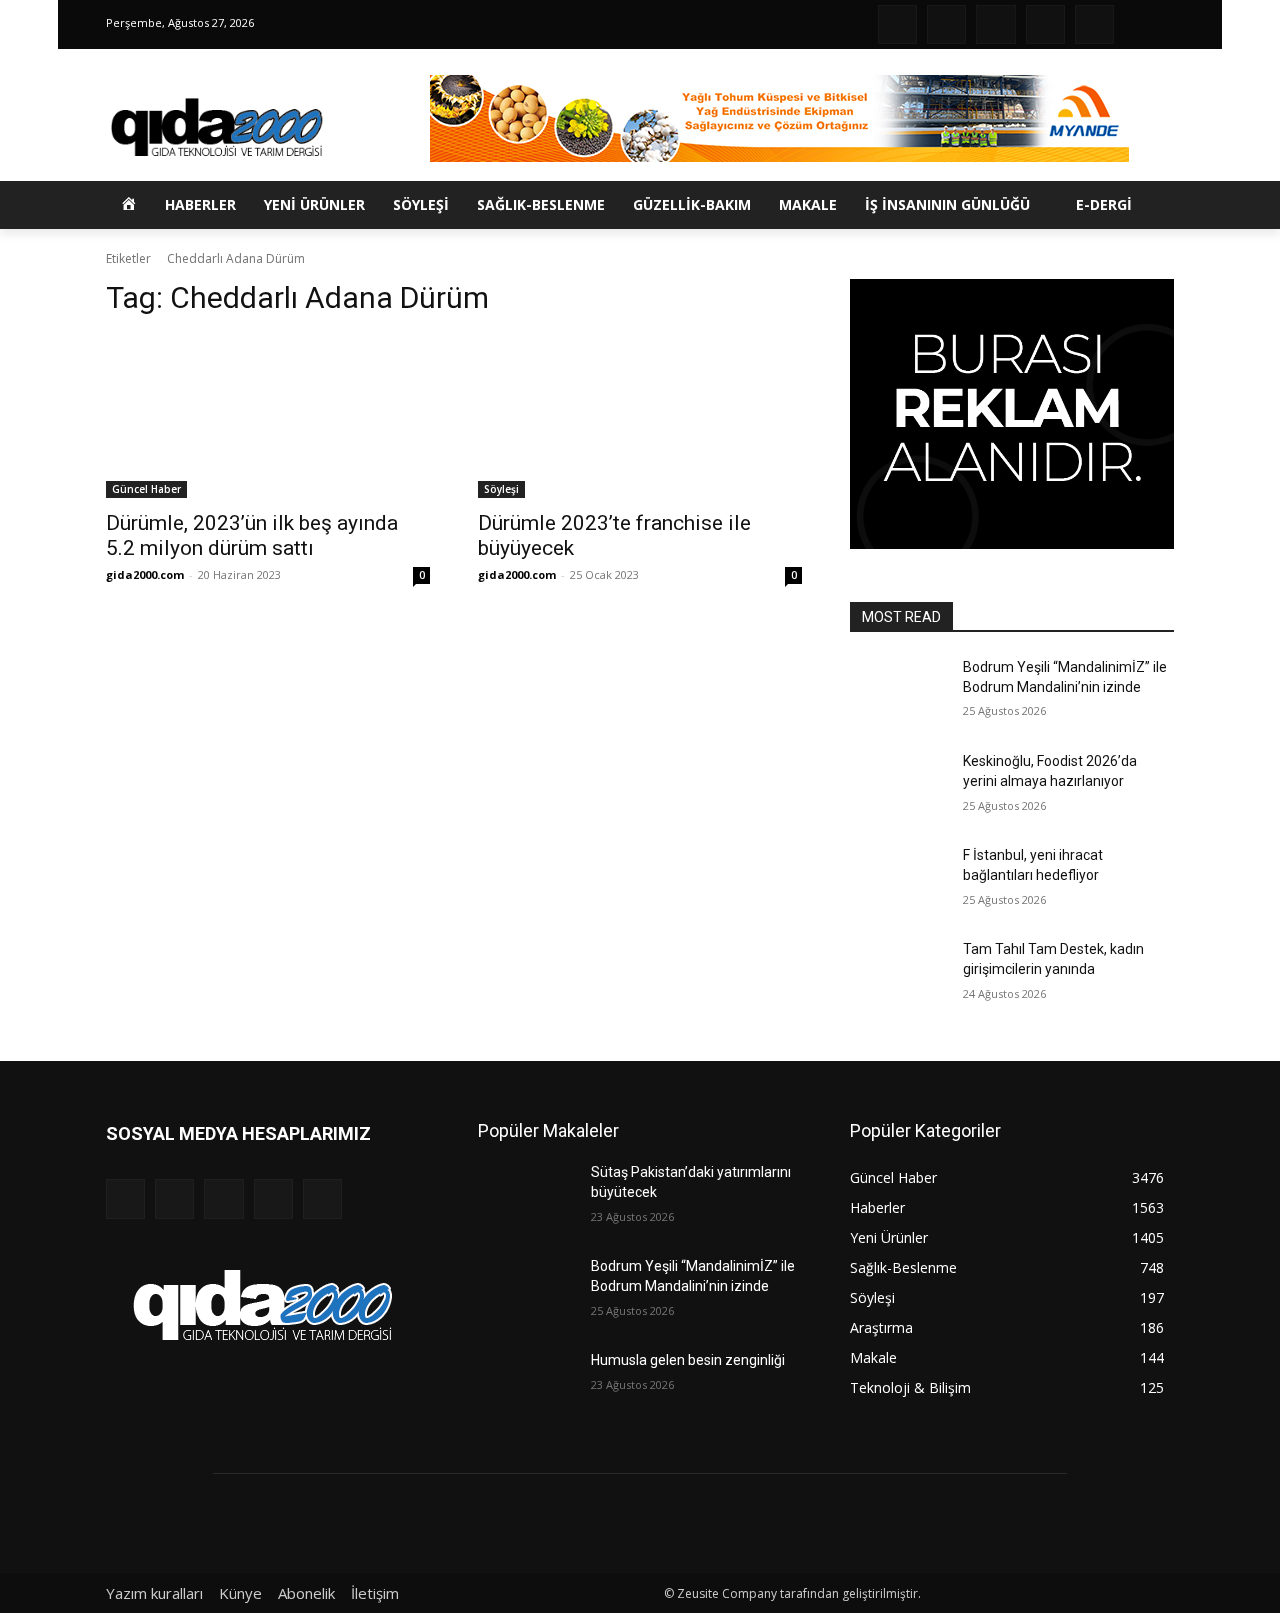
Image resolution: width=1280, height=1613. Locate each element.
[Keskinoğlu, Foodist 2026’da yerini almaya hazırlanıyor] (898, 786)
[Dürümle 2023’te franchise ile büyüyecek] (640, 417)
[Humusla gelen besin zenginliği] (526, 1385)
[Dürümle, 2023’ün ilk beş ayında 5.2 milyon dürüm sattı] (268, 417)
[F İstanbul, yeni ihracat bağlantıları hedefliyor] (898, 880)
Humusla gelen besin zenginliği (688, 1360)
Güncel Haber (146, 489)
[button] (1142, 205)
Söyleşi (501, 489)
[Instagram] (946, 24)
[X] (1045, 24)
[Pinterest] (995, 24)
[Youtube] (1094, 24)
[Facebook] (897, 24)
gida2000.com (145, 574)
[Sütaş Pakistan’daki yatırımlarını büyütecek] (526, 1197)
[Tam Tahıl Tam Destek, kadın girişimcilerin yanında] (898, 974)
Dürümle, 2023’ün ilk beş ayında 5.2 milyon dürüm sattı (252, 535)
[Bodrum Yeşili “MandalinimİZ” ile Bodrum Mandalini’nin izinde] (898, 692)
